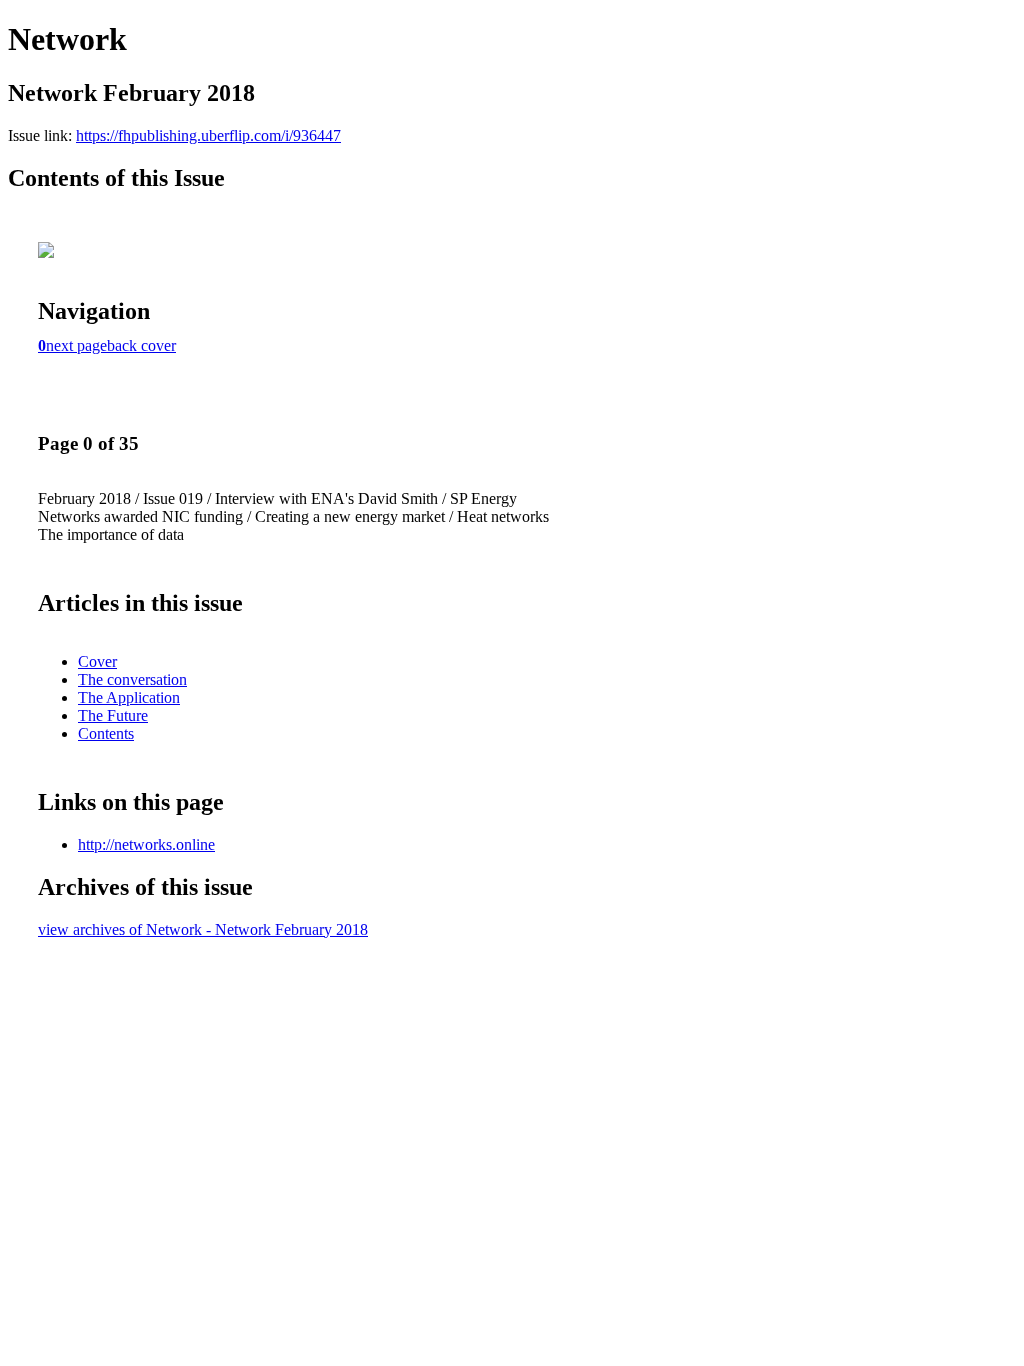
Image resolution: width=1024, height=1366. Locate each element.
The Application (129, 697)
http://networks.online (146, 844)
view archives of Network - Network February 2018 (203, 929)
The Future (113, 715)
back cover (141, 345)
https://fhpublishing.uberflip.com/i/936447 (208, 135)
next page (76, 345)
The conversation (132, 679)
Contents (106, 733)
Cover (97, 661)
